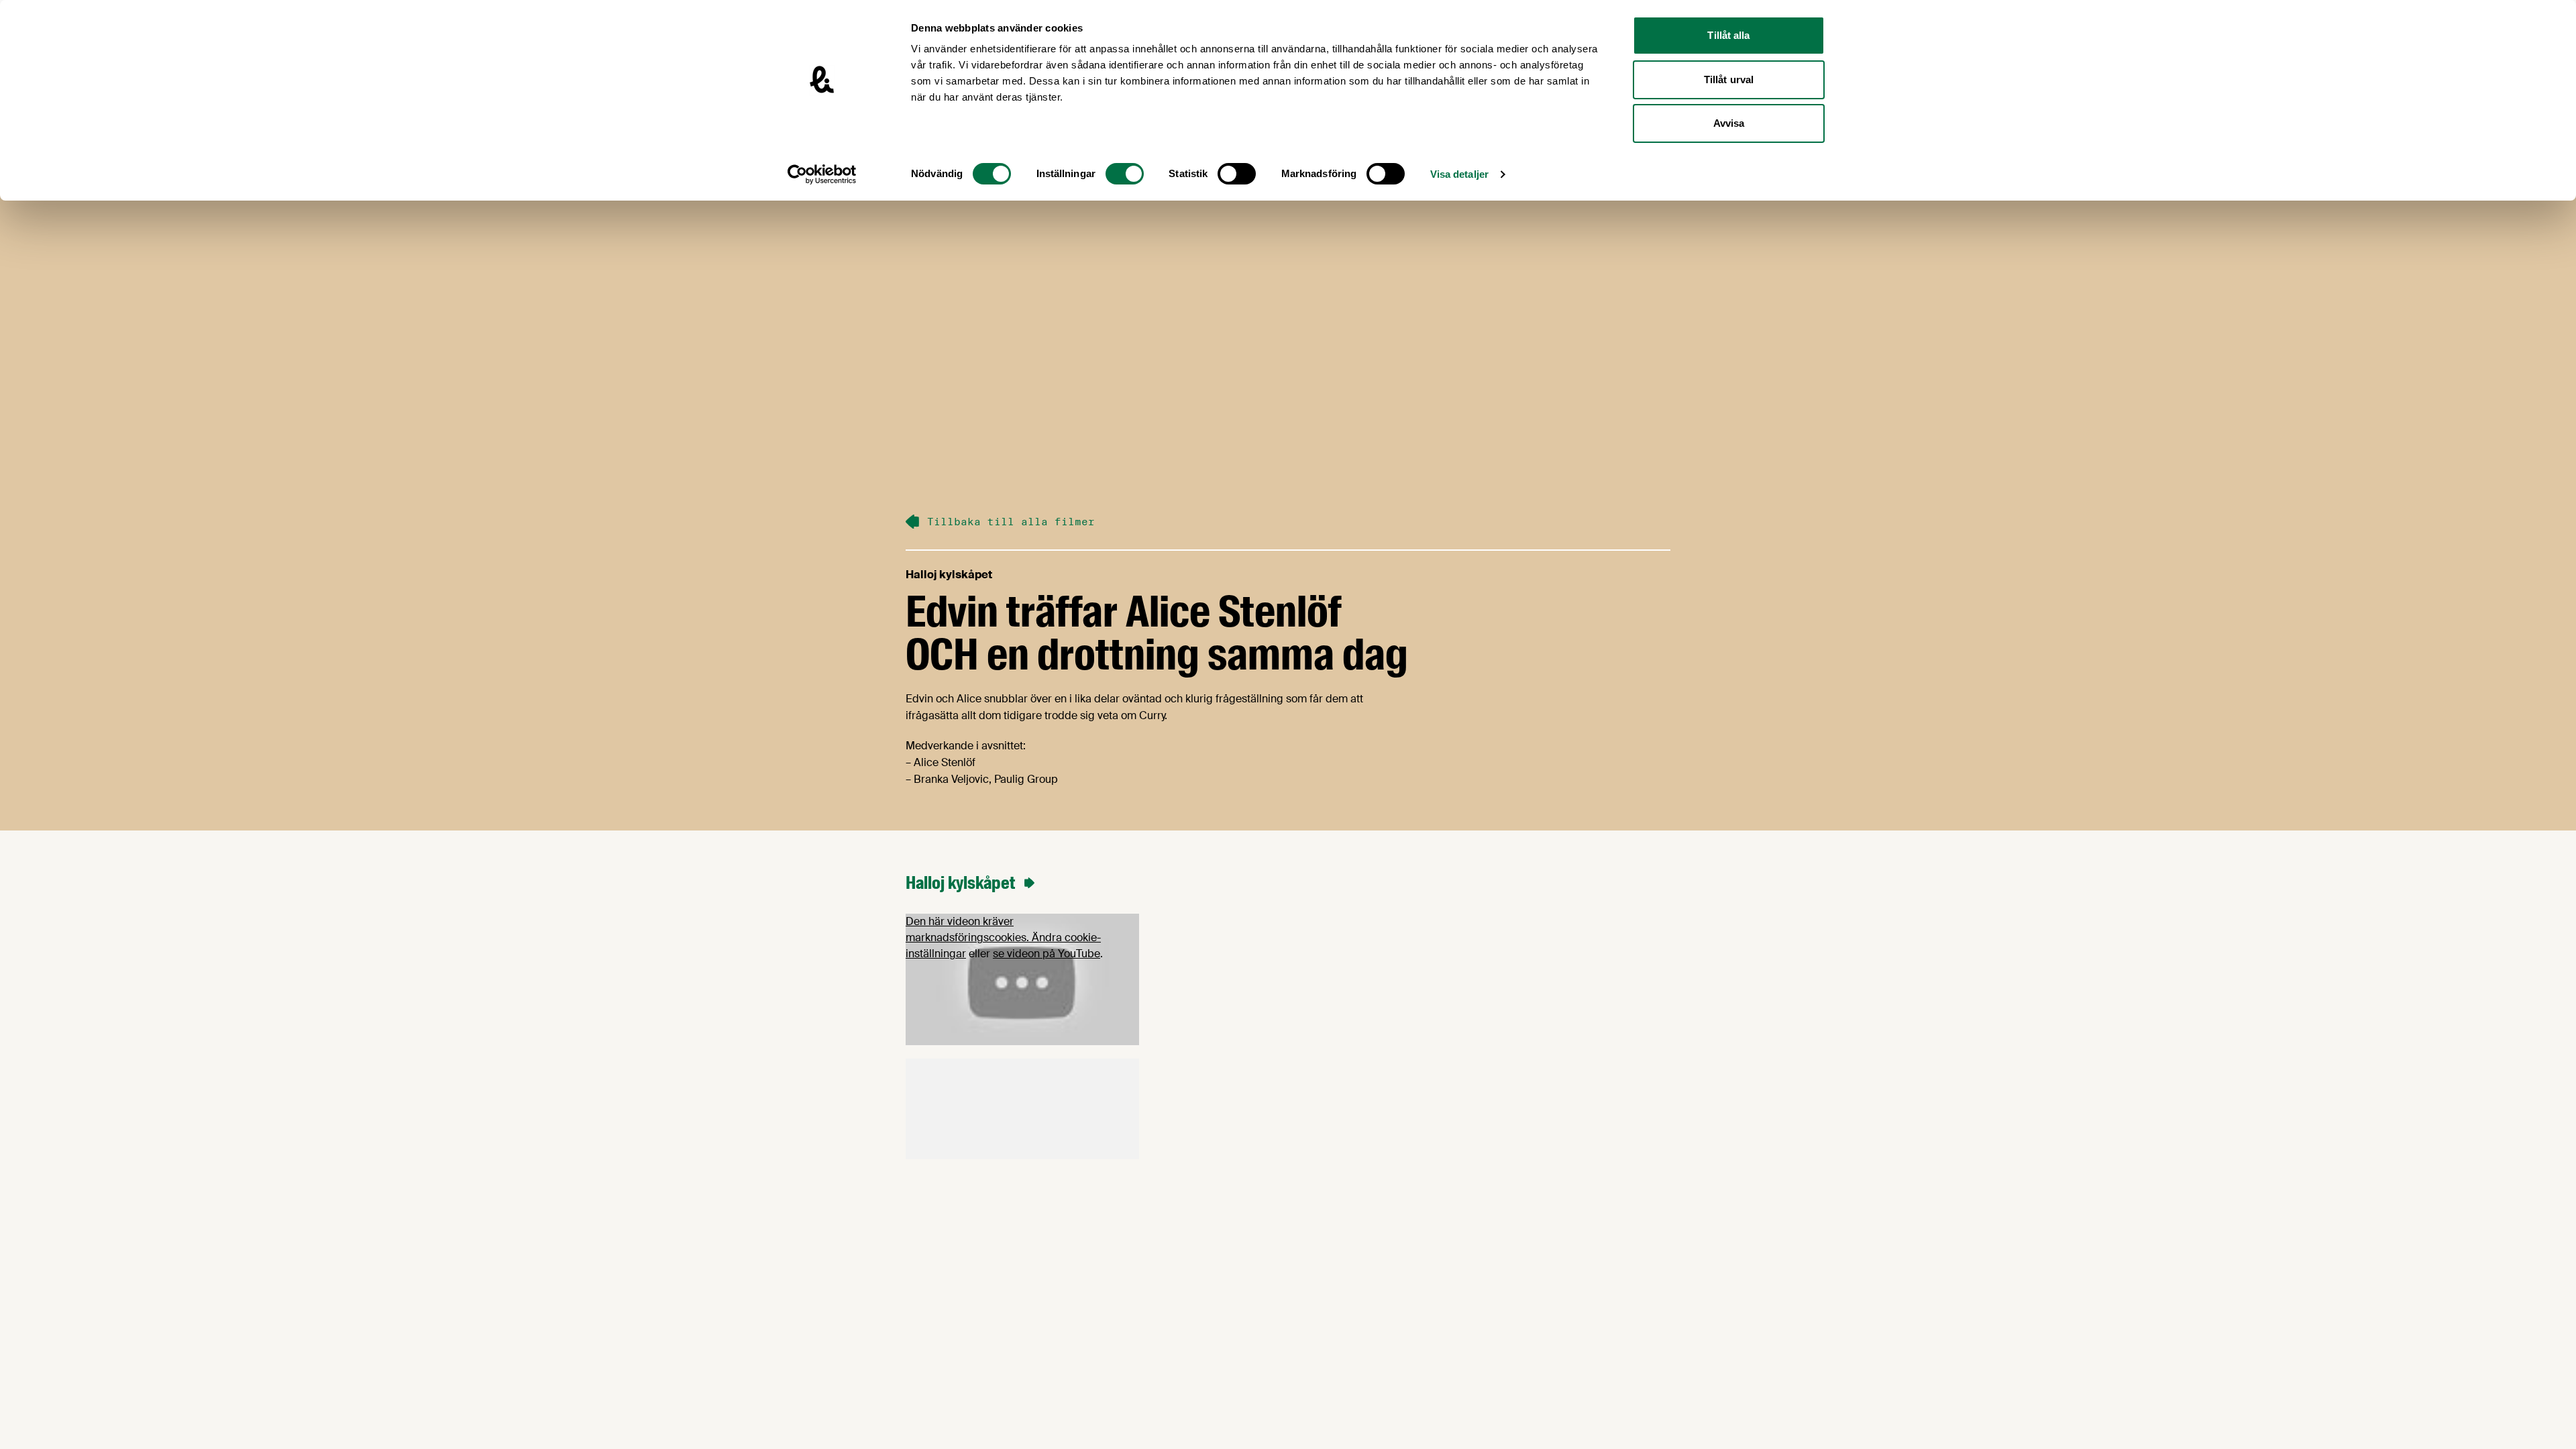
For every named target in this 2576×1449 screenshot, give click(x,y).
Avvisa (1729, 123)
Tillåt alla (1728, 35)
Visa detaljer (1459, 174)
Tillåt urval (1729, 79)
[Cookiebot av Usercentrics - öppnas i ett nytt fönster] (822, 174)
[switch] (1125, 174)
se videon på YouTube (1046, 954)
